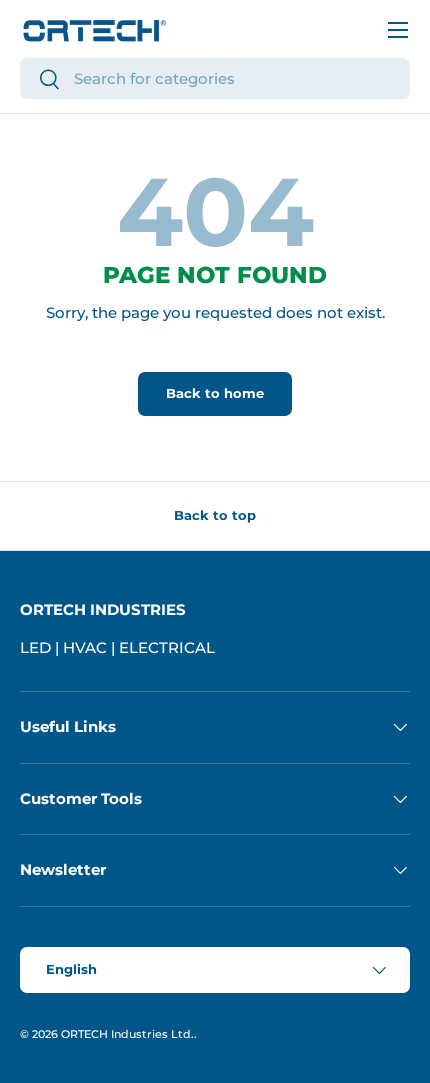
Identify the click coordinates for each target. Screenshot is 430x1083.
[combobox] (215, 78)
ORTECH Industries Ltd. (127, 1034)
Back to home (215, 393)
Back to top (215, 515)
